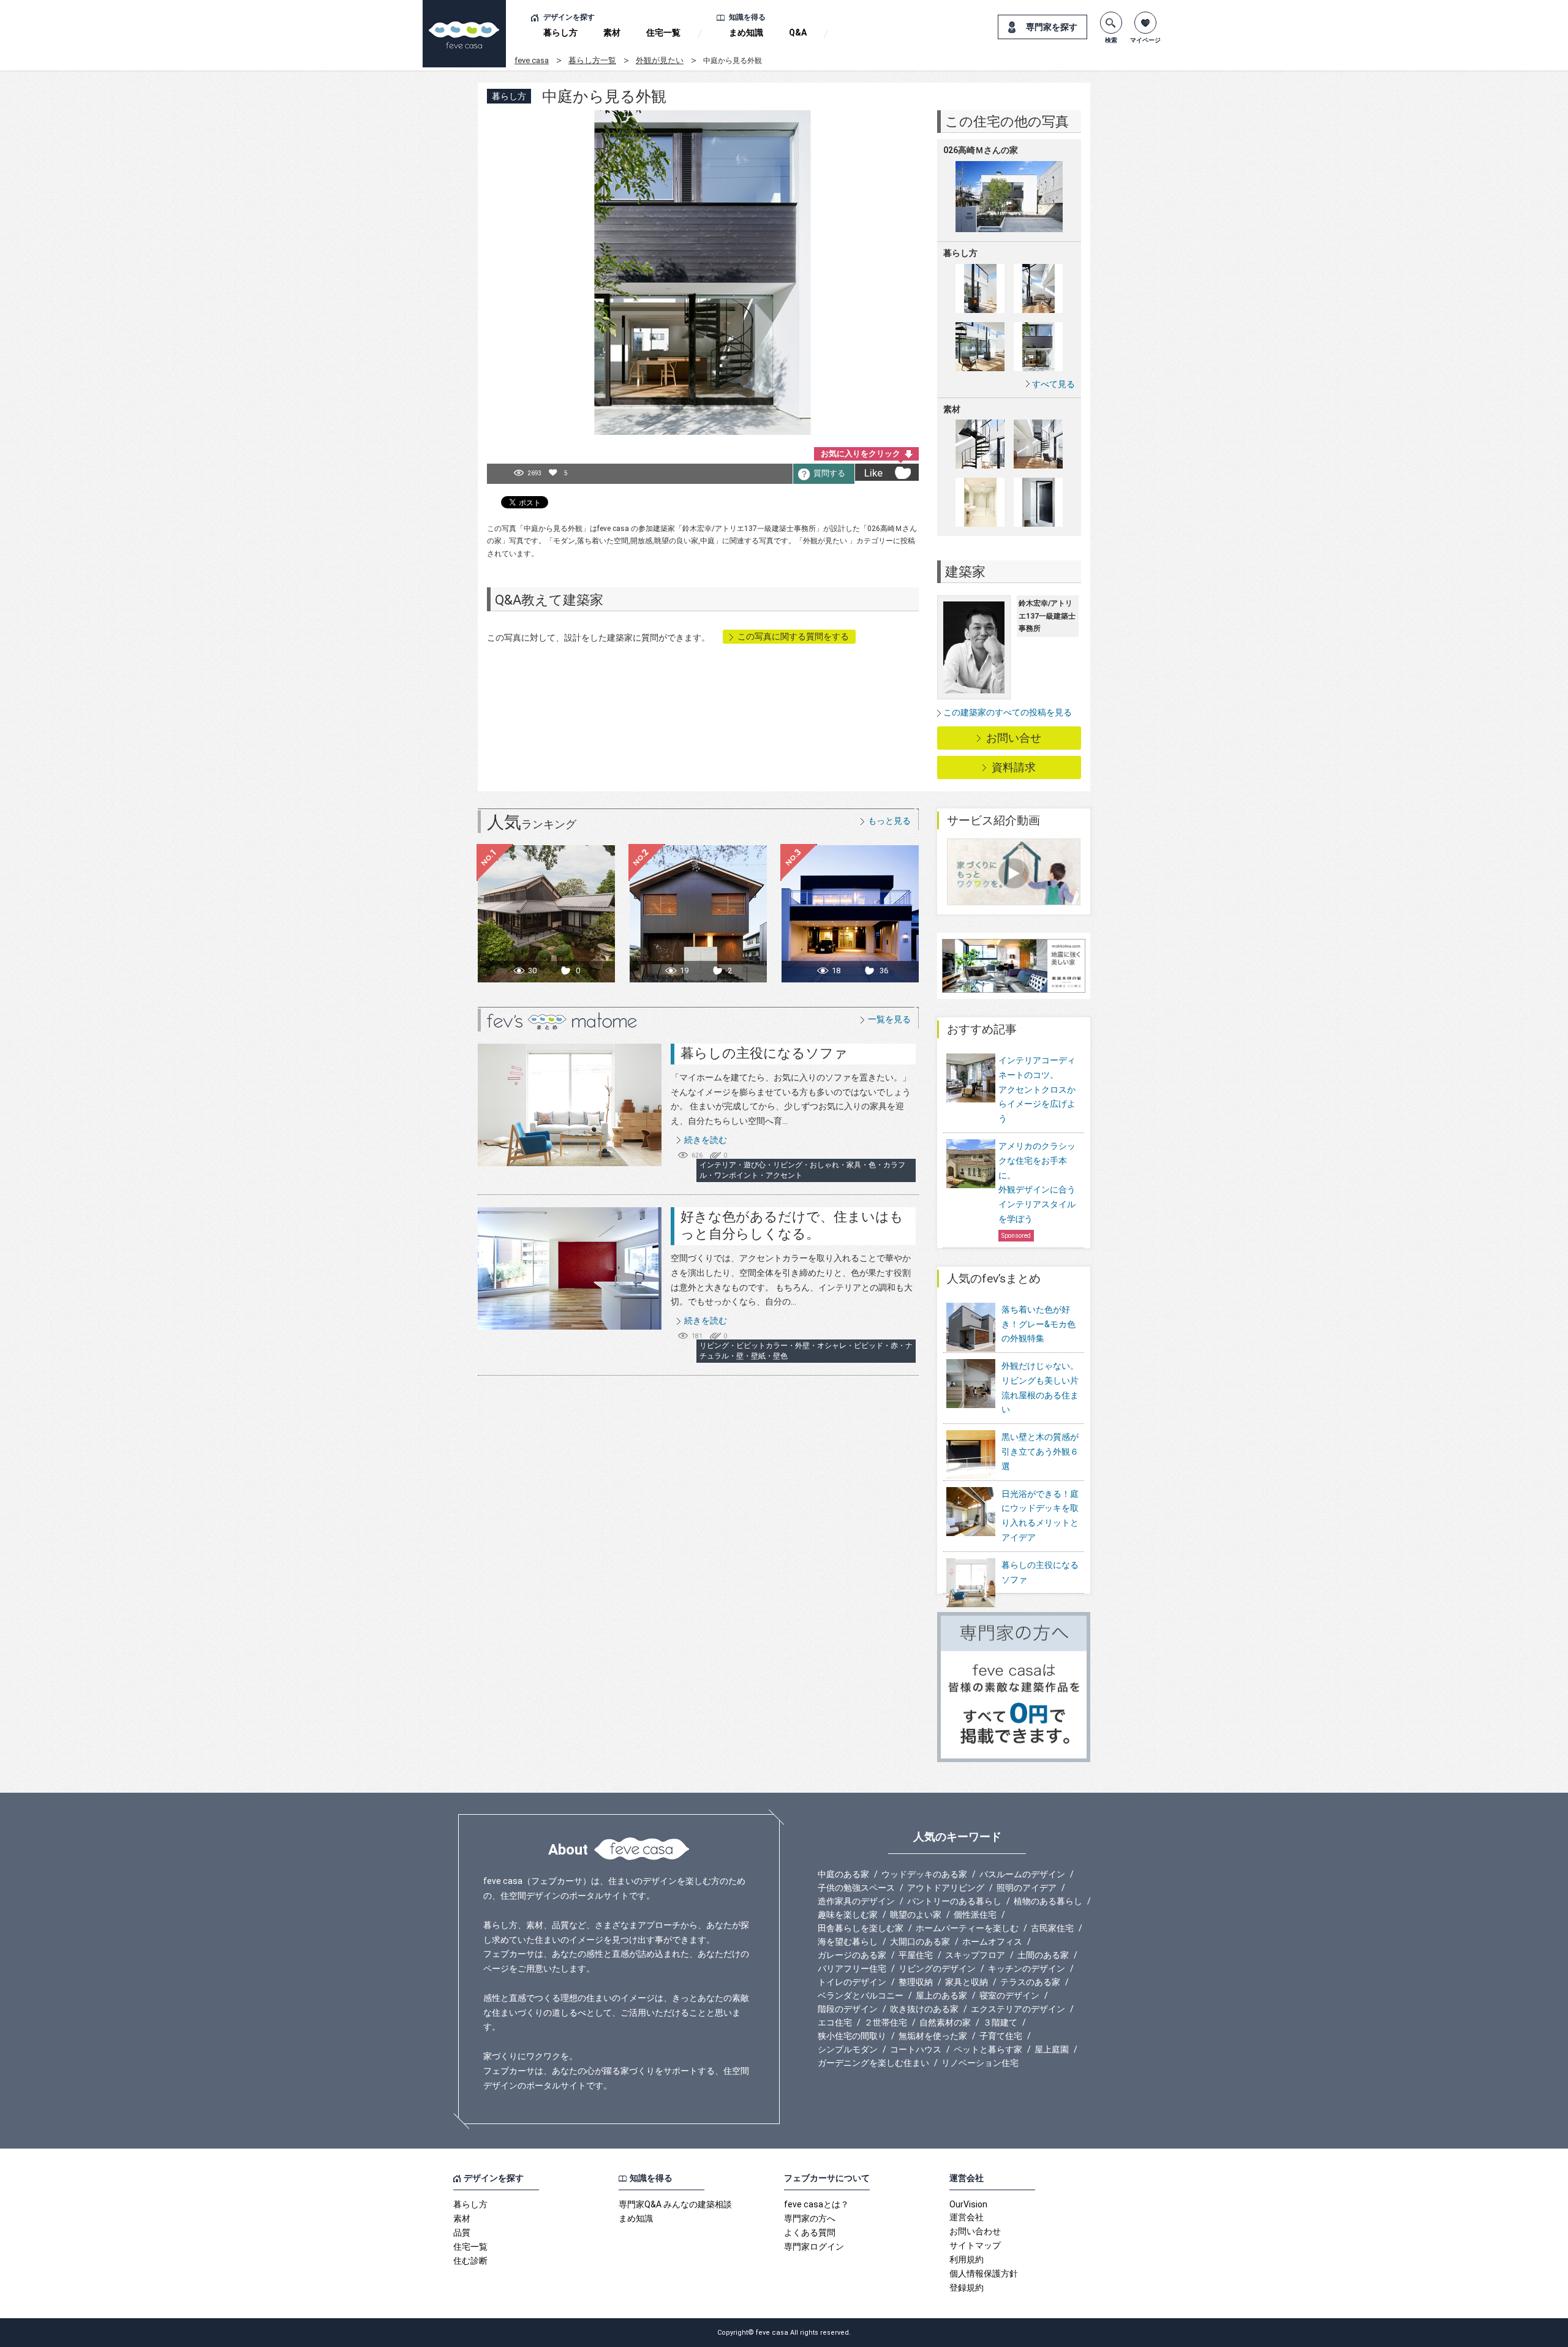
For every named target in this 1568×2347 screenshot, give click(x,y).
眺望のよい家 (916, 1915)
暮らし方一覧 (592, 60)
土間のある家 (1043, 1955)
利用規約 (967, 2259)
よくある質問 (810, 2232)
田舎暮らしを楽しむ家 (861, 1928)
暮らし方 (560, 32)
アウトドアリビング (946, 1888)
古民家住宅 (1052, 1928)
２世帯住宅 (886, 2022)
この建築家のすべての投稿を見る (1008, 712)
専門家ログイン (814, 2247)
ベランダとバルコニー (861, 1995)
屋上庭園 (1052, 2049)
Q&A (798, 32)
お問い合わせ (975, 2231)
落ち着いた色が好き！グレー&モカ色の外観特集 (1038, 1324)
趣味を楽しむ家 (848, 1915)
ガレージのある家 (852, 1955)
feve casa (532, 60)
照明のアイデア (1027, 1888)
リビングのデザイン (937, 1968)
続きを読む (706, 1140)
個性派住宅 (975, 1915)
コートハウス (916, 2049)
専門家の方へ (810, 2218)
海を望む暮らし (848, 1942)
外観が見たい (660, 60)
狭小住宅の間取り (852, 2036)
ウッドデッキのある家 (924, 1874)
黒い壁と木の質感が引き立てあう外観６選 (1040, 1452)
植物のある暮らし (1048, 1901)
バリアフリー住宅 (852, 1968)
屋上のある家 (941, 1995)
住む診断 (470, 2261)
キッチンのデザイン (1027, 1968)
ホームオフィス (992, 1942)
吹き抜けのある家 (924, 2009)
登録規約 (967, 2288)
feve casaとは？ (816, 2204)
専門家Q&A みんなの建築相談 (675, 2204)
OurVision (968, 2204)
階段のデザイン (848, 2009)
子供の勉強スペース (856, 1888)
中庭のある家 (843, 1874)
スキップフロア (975, 1955)
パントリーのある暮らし (954, 1901)
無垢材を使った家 (933, 2036)
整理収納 (916, 1982)
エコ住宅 (835, 2022)
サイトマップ (975, 2245)
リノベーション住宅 (980, 2063)
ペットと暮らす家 (988, 2049)
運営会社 (967, 2217)
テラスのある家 (1030, 1982)
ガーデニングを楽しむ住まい (873, 2063)
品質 (462, 2232)
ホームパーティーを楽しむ (967, 1928)
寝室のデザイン (1009, 1995)
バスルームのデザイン (1022, 1874)
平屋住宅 (916, 1955)
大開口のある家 (920, 1942)
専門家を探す (1052, 27)
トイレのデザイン (852, 1982)
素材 (612, 32)
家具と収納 (967, 1982)
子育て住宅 (1001, 2036)
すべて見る (1053, 384)
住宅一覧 (663, 32)
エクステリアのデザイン (1018, 2009)
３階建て (1000, 2022)
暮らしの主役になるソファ (764, 1053)
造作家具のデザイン (856, 1901)
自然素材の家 (945, 2022)
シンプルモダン (848, 2049)
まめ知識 (746, 32)
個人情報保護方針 (984, 2274)
